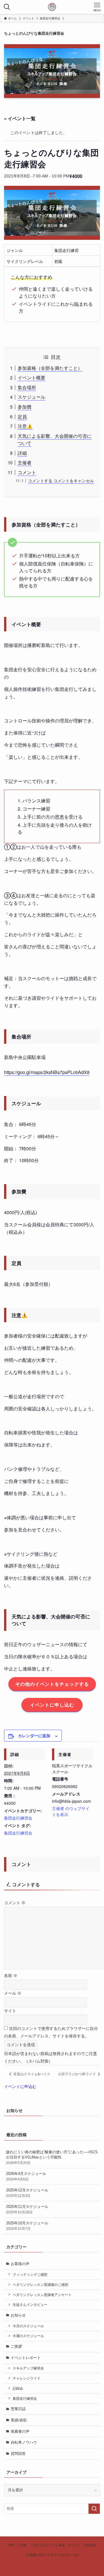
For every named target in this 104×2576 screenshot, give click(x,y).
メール (13, 1993)
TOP (11, 2545)
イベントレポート (26, 2358)
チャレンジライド (27, 2378)
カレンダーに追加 (34, 1735)
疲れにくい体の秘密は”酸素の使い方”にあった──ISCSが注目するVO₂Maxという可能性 (52, 2157)
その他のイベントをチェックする (52, 1684)
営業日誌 (18, 2409)
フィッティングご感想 (30, 2274)
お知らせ (18, 2315)
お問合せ (90, 2545)
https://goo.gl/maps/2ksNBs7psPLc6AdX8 (47, 1072)
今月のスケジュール (28, 2326)
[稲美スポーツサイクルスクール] (52, 7)
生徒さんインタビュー (30, 2305)
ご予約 (22, 2545)
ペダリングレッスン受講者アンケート (42, 2295)
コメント (27, 472)
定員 (22, 417)
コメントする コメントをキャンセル (61, 480)
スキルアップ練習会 (28, 2368)
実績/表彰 (19, 2420)
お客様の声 (20, 2264)
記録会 (18, 2388)
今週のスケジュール (28, 2336)
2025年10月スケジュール (27, 2226)
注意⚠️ (25, 426)
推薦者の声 (20, 2431)
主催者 (25, 462)
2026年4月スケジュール (26, 2176)
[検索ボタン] (7, 7)
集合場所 (27, 387)
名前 (11, 1976)
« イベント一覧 (20, 118)
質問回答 (18, 2454)
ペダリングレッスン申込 (48, 2545)
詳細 (22, 453)
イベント (74, 2545)
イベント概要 (31, 378)
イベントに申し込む (52, 1705)
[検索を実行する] (94, 2509)
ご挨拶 (16, 2346)
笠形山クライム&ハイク (31, 2074)
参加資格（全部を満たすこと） (50, 368)
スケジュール (31, 397)
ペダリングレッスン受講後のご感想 (40, 2285)
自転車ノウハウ (24, 2442)
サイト (10, 2011)
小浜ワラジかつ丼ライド (77, 2074)
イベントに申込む (20, 2087)
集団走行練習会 (18, 1818)
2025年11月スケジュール (27, 2209)
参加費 (25, 407)
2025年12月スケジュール (27, 2193)
